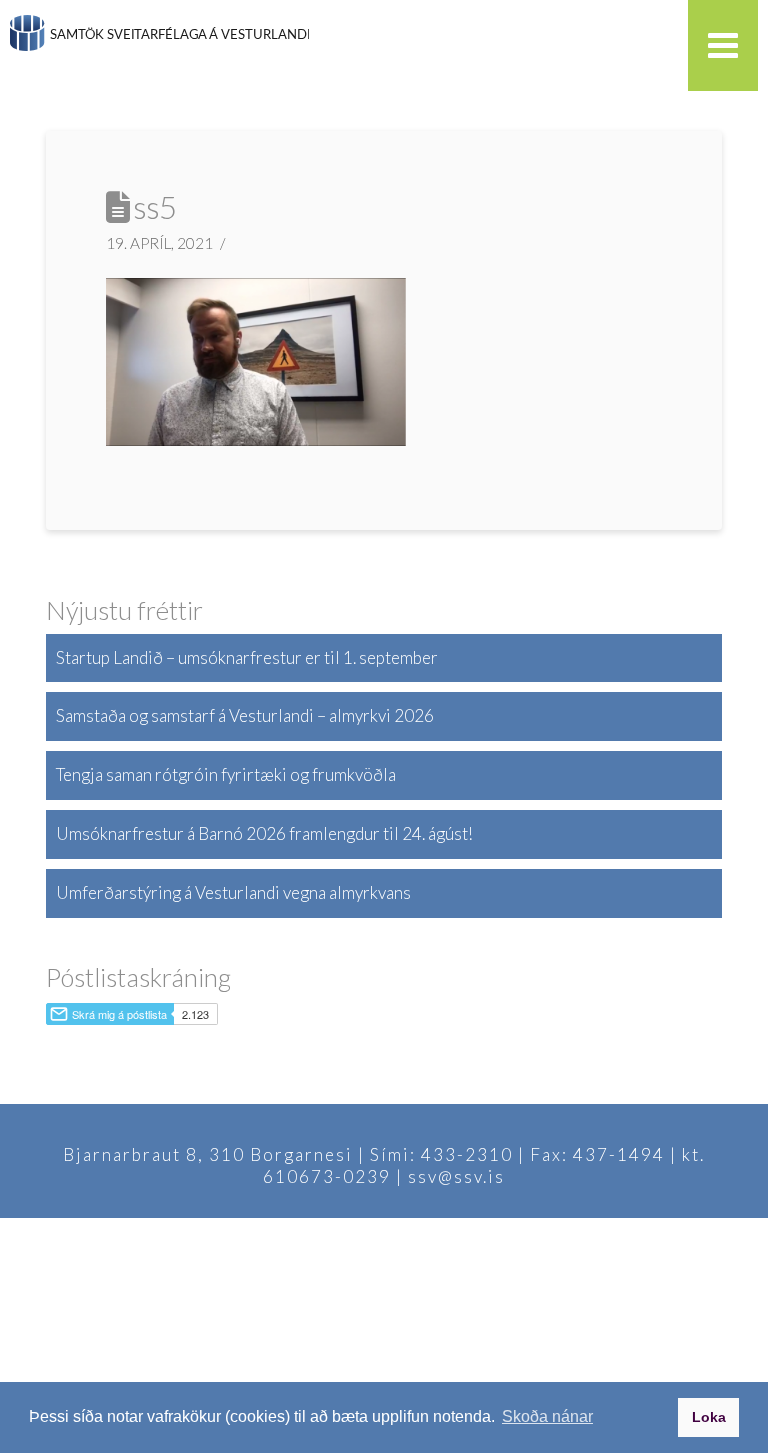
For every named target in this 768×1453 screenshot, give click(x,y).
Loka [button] (709, 1417)
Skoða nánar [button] (547, 1416)
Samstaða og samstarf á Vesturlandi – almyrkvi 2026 (245, 715)
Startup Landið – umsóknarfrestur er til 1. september (247, 657)
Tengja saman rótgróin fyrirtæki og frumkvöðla (226, 774)
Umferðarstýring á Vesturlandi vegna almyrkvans (233, 892)
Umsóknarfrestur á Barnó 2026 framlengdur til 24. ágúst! (264, 833)
